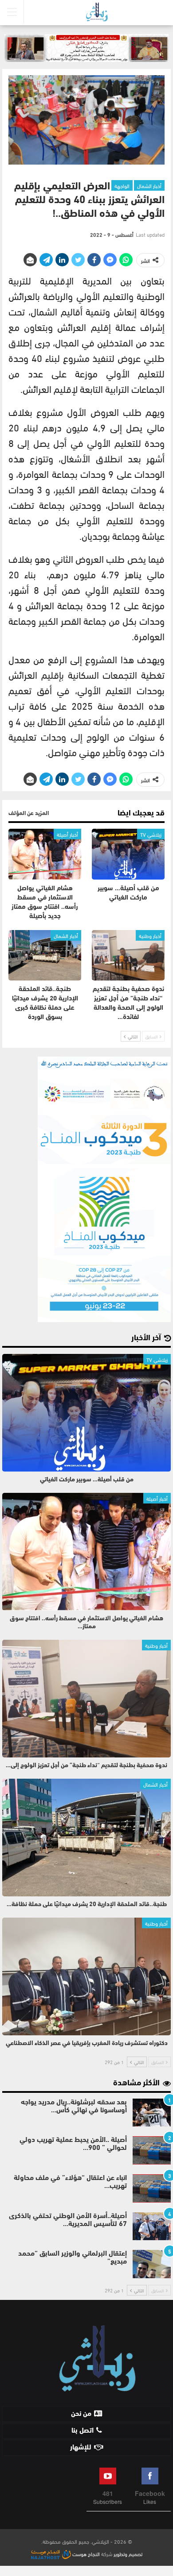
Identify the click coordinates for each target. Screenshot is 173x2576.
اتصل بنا (83, 2431)
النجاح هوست (85, 2553)
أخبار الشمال (149, 185)
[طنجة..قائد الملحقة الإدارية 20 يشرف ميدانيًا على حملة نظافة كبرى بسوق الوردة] (45, 955)
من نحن (81, 2414)
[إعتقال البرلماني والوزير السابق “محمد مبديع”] (152, 2264)
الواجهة (122, 185)
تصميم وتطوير (128, 2553)
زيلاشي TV (151, 834)
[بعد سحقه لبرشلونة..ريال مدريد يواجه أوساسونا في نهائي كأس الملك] (152, 2113)
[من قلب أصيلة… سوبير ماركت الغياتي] (128, 854)
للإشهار (81, 2448)
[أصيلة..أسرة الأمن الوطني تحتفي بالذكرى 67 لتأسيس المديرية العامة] (152, 2226)
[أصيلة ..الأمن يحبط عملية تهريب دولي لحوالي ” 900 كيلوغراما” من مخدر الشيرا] (152, 2150)
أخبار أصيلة (67, 834)
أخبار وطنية (150, 935)
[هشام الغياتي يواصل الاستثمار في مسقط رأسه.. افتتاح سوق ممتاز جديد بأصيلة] (45, 854)
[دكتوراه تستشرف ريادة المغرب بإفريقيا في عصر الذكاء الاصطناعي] (86, 1976)
